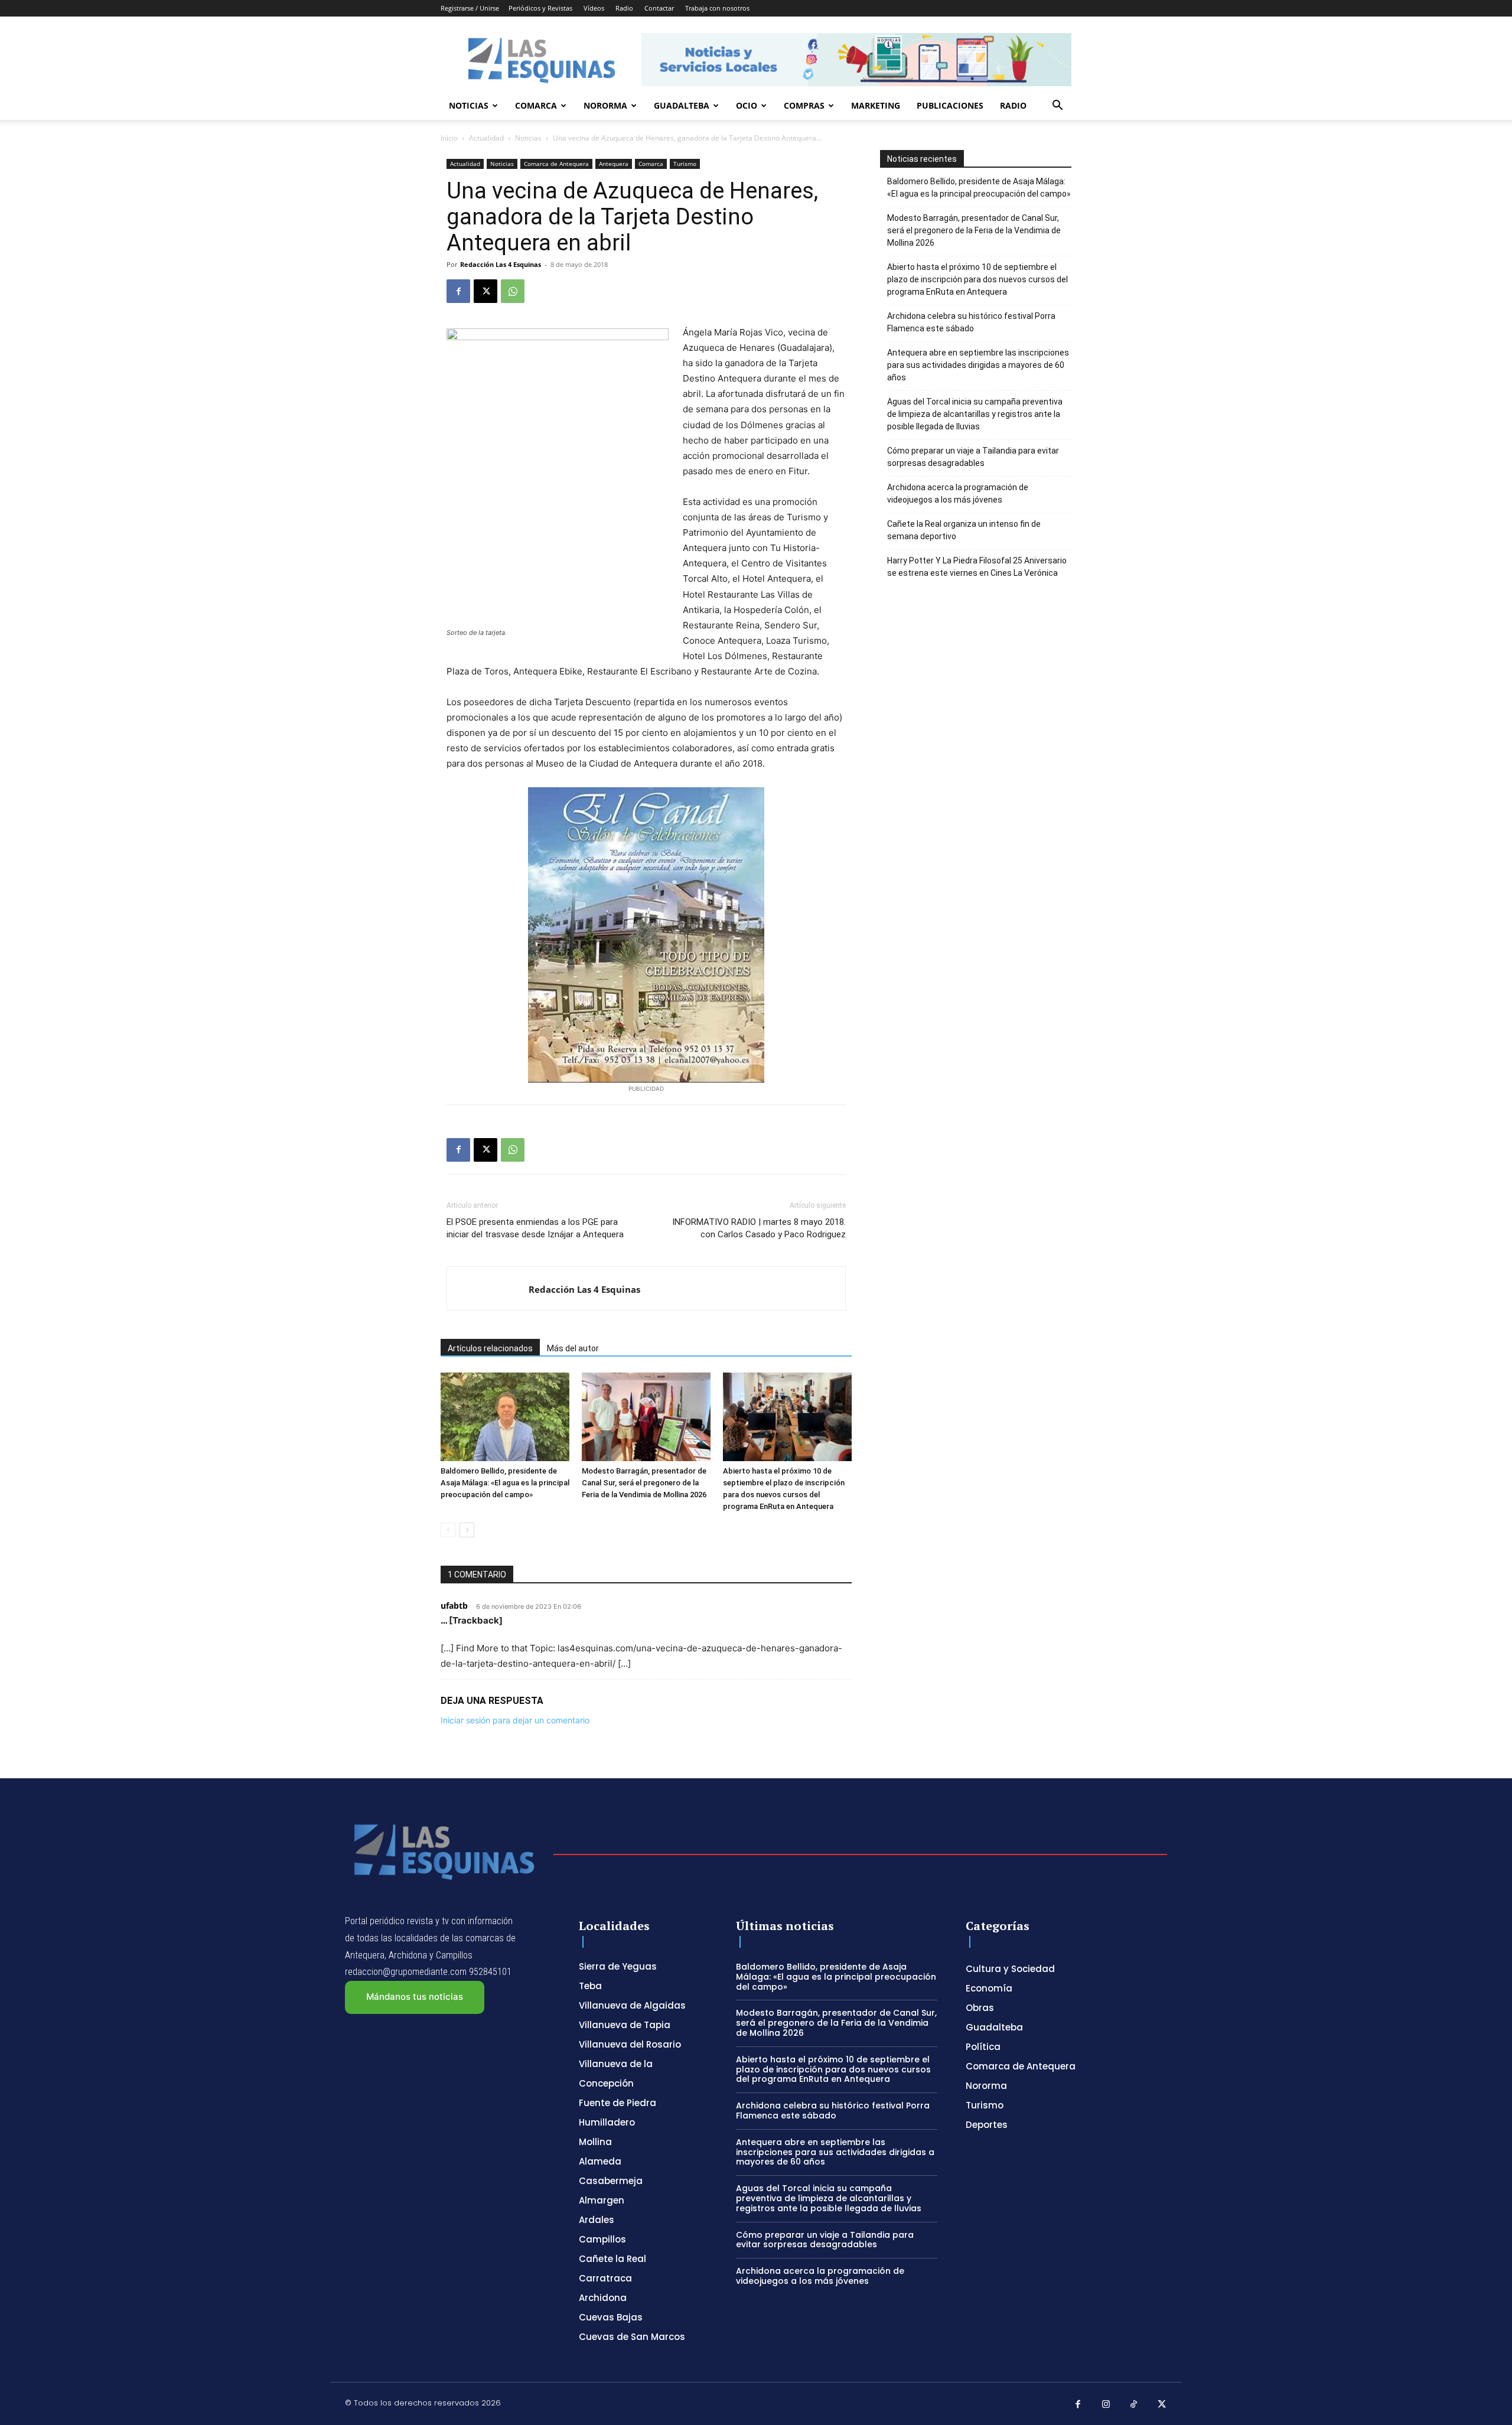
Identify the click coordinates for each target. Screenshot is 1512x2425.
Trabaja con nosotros (717, 8)
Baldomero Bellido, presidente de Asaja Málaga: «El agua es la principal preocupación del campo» (505, 1483)
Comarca (536, 105)
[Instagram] (1106, 2405)
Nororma (605, 105)
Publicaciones (950, 105)
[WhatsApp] (513, 291)
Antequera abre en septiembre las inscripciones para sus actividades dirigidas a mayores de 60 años (978, 365)
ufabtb (454, 1606)
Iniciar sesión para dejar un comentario (515, 1720)
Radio (624, 8)
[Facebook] (458, 291)
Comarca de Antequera (556, 164)
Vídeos (594, 8)
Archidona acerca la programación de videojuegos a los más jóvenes (958, 493)
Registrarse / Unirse (470, 8)
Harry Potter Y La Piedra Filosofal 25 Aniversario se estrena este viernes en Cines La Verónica (977, 567)
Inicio (449, 138)
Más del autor (573, 1348)
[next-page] (467, 1530)
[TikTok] (1134, 2405)
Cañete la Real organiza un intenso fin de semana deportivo (964, 530)
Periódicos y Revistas (540, 8)
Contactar (659, 8)
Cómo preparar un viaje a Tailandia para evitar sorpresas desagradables (973, 457)
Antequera (614, 164)
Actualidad (486, 138)
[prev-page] (448, 1530)
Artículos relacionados (490, 1348)
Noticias (469, 105)
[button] (1057, 107)
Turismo (685, 164)
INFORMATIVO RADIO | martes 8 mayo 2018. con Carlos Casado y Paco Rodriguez (759, 1228)
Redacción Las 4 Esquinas (501, 264)
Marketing (876, 105)
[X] (485, 291)
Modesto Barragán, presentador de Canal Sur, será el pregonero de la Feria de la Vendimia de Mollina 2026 (644, 1483)
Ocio (747, 105)
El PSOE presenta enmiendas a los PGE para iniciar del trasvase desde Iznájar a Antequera (535, 1228)
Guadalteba (682, 105)
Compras (804, 105)
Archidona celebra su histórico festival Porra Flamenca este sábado (971, 322)
